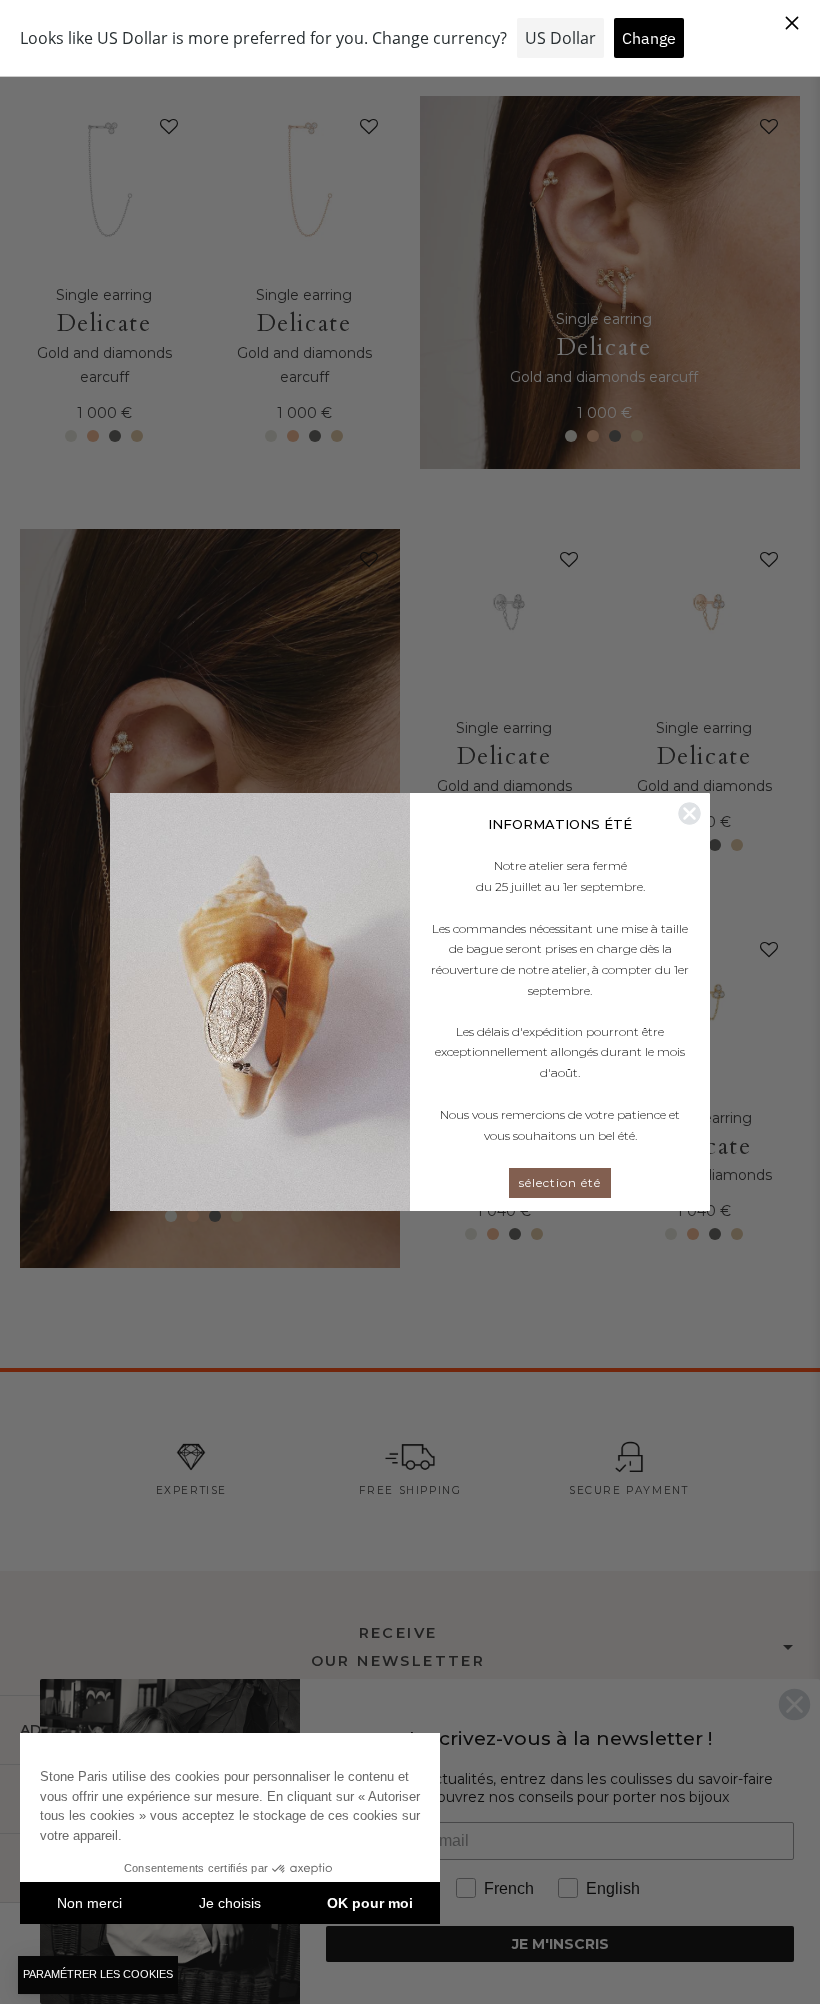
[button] (98, 1975)
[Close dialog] (689, 813)
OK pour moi (370, 1903)
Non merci (89, 1903)
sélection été (560, 1182)
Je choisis (230, 1903)
